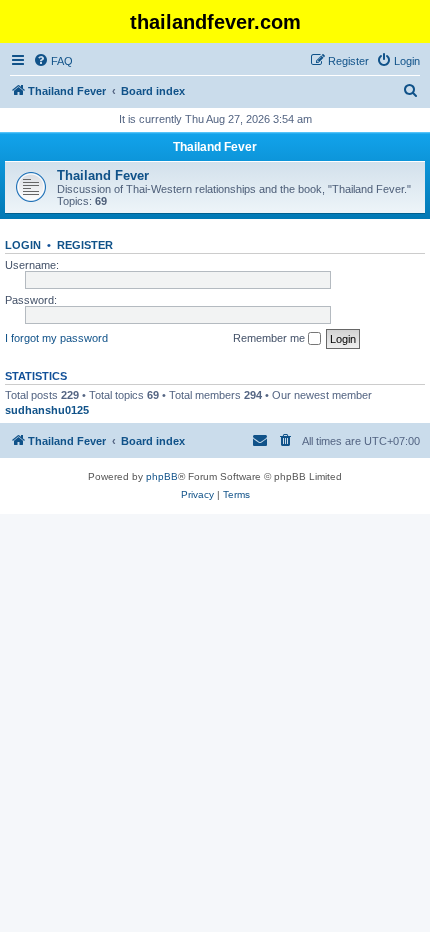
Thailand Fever (215, 147)
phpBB (162, 476)
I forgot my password (56, 338)
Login (23, 245)
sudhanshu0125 (47, 410)
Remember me (270, 338)
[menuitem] (53, 61)
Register (85, 245)
